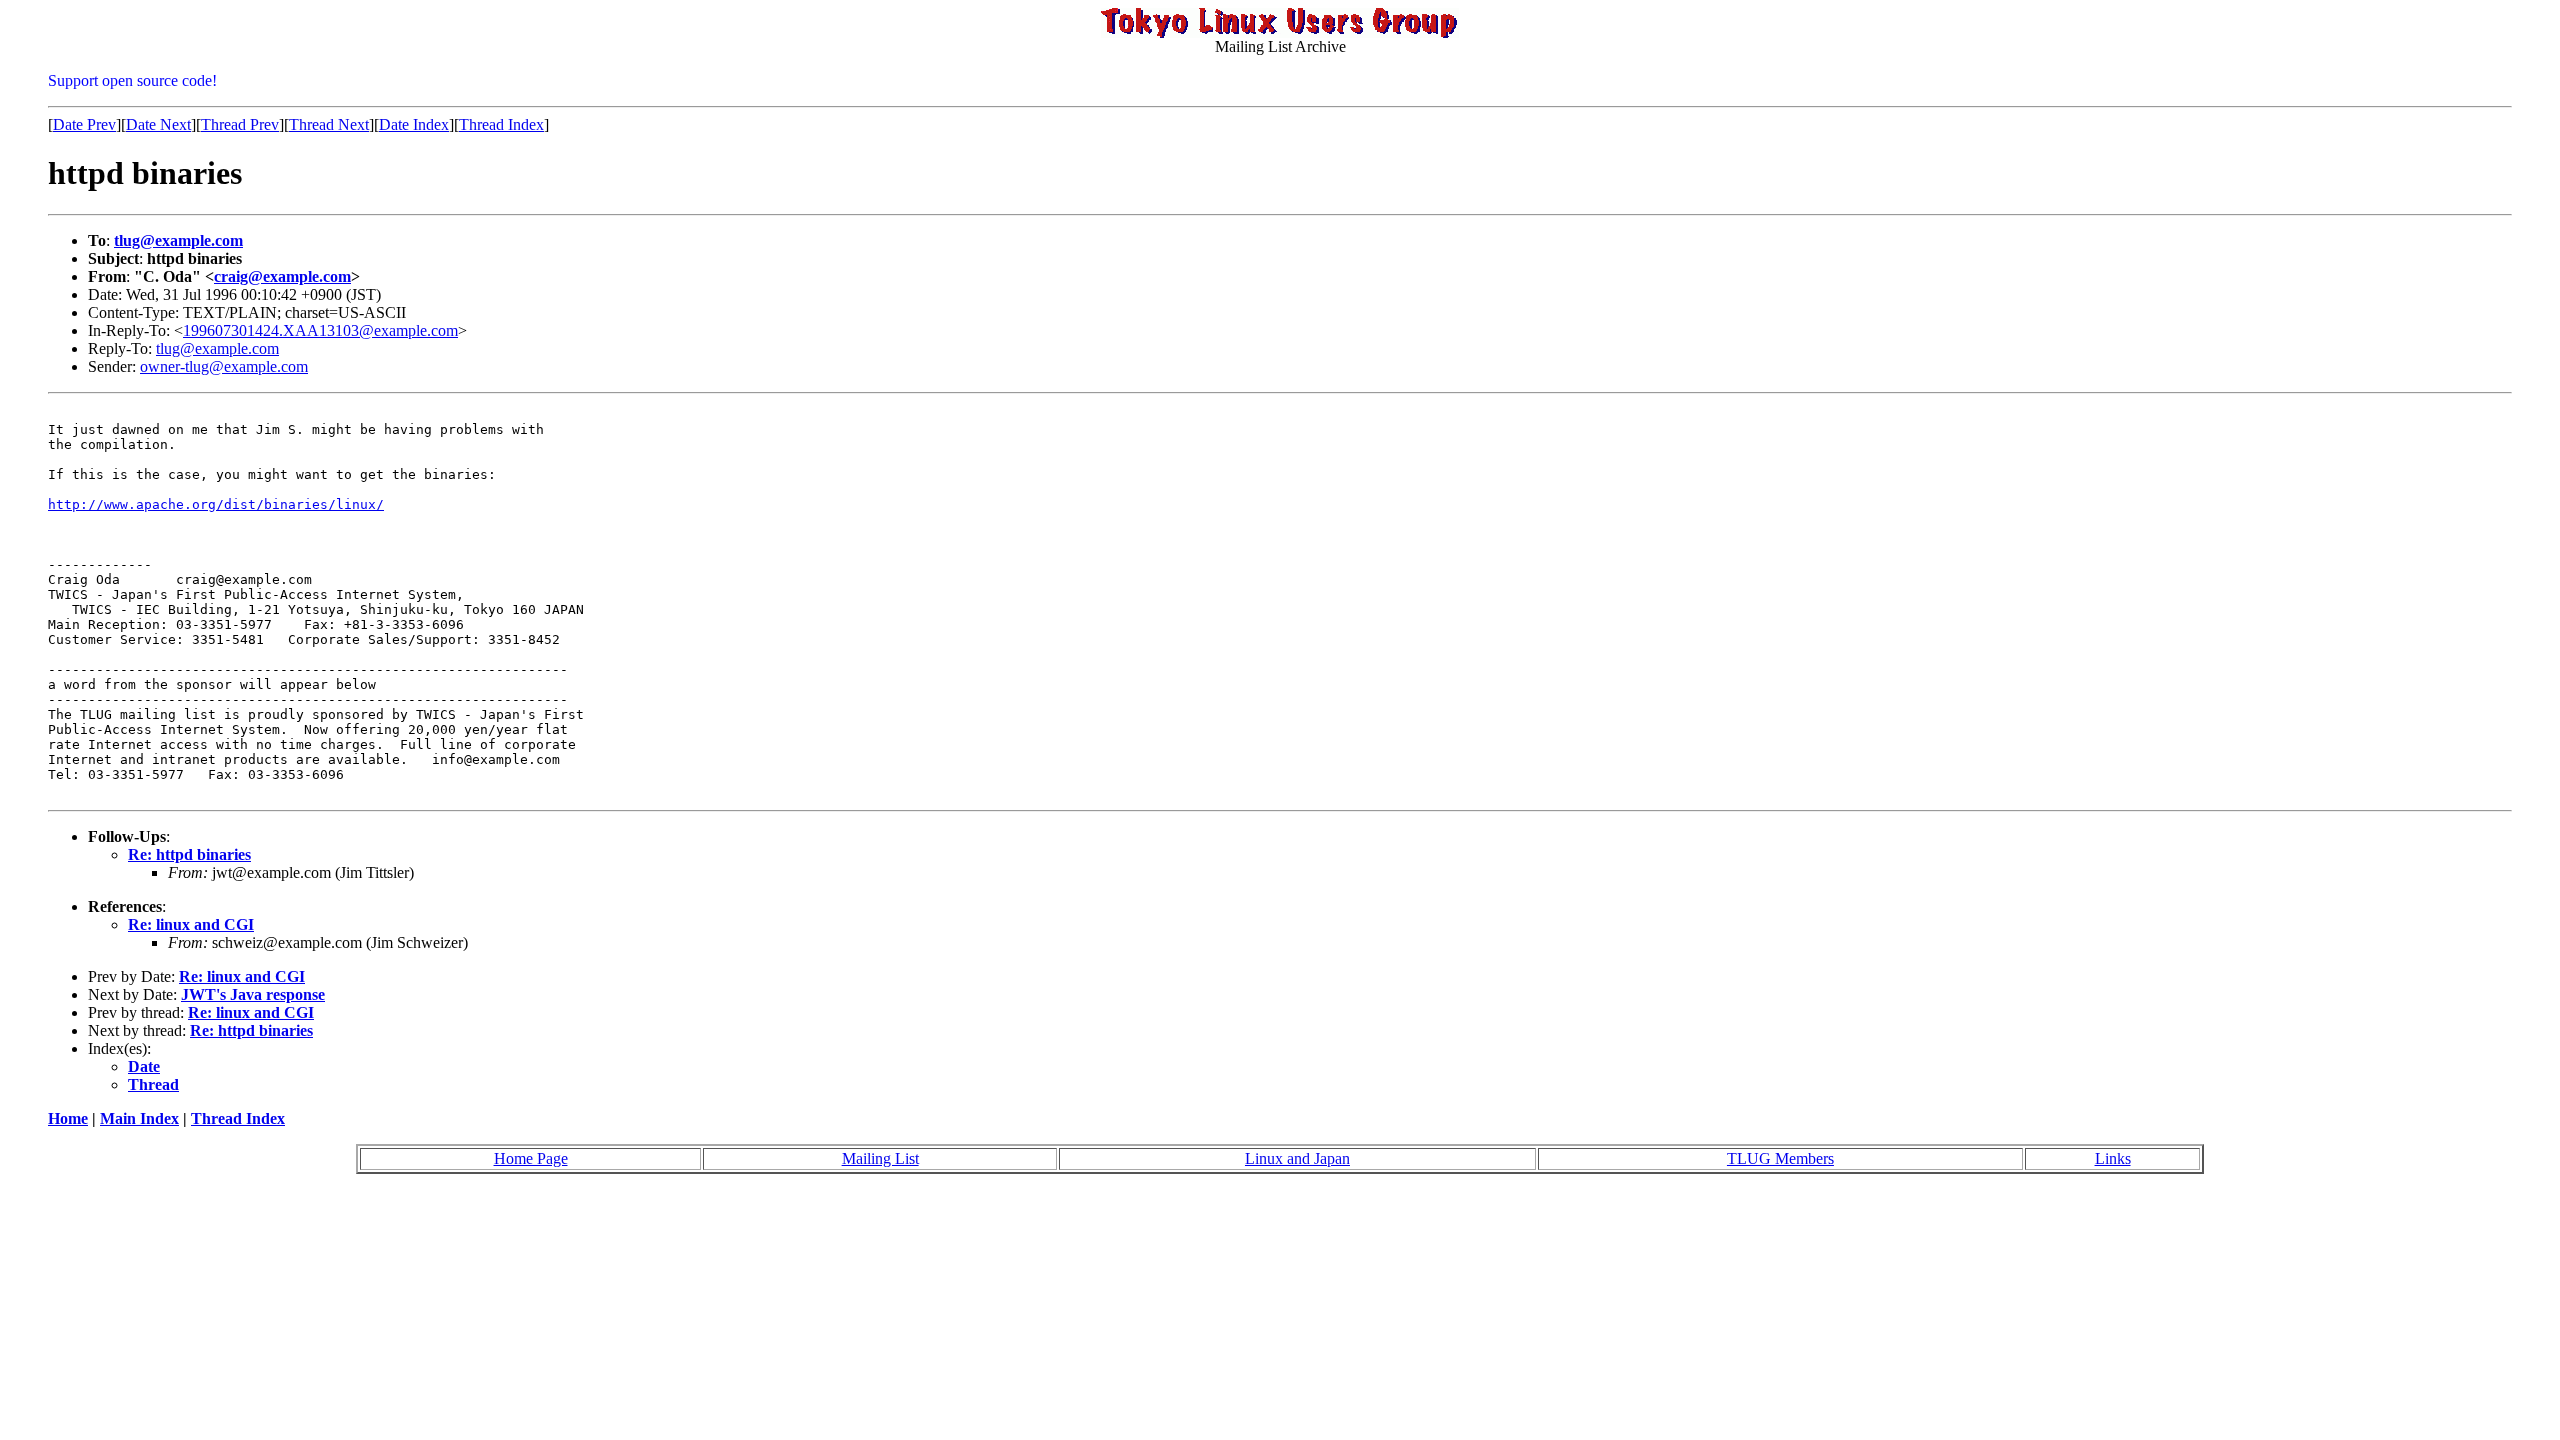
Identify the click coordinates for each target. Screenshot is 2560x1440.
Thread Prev (240, 124)
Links (2113, 1158)
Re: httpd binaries (189, 854)
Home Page (531, 1158)
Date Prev (84, 124)
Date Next (158, 124)
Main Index (139, 1118)
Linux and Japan (1297, 1158)
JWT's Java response (253, 994)
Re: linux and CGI (191, 924)
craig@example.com (282, 276)
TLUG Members (1780, 1158)
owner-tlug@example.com (224, 366)
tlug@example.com (178, 240)
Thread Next (329, 124)
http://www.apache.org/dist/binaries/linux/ (216, 504)
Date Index (414, 124)
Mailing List (880, 1158)
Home (68, 1118)
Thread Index (501, 124)
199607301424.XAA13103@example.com (320, 330)
